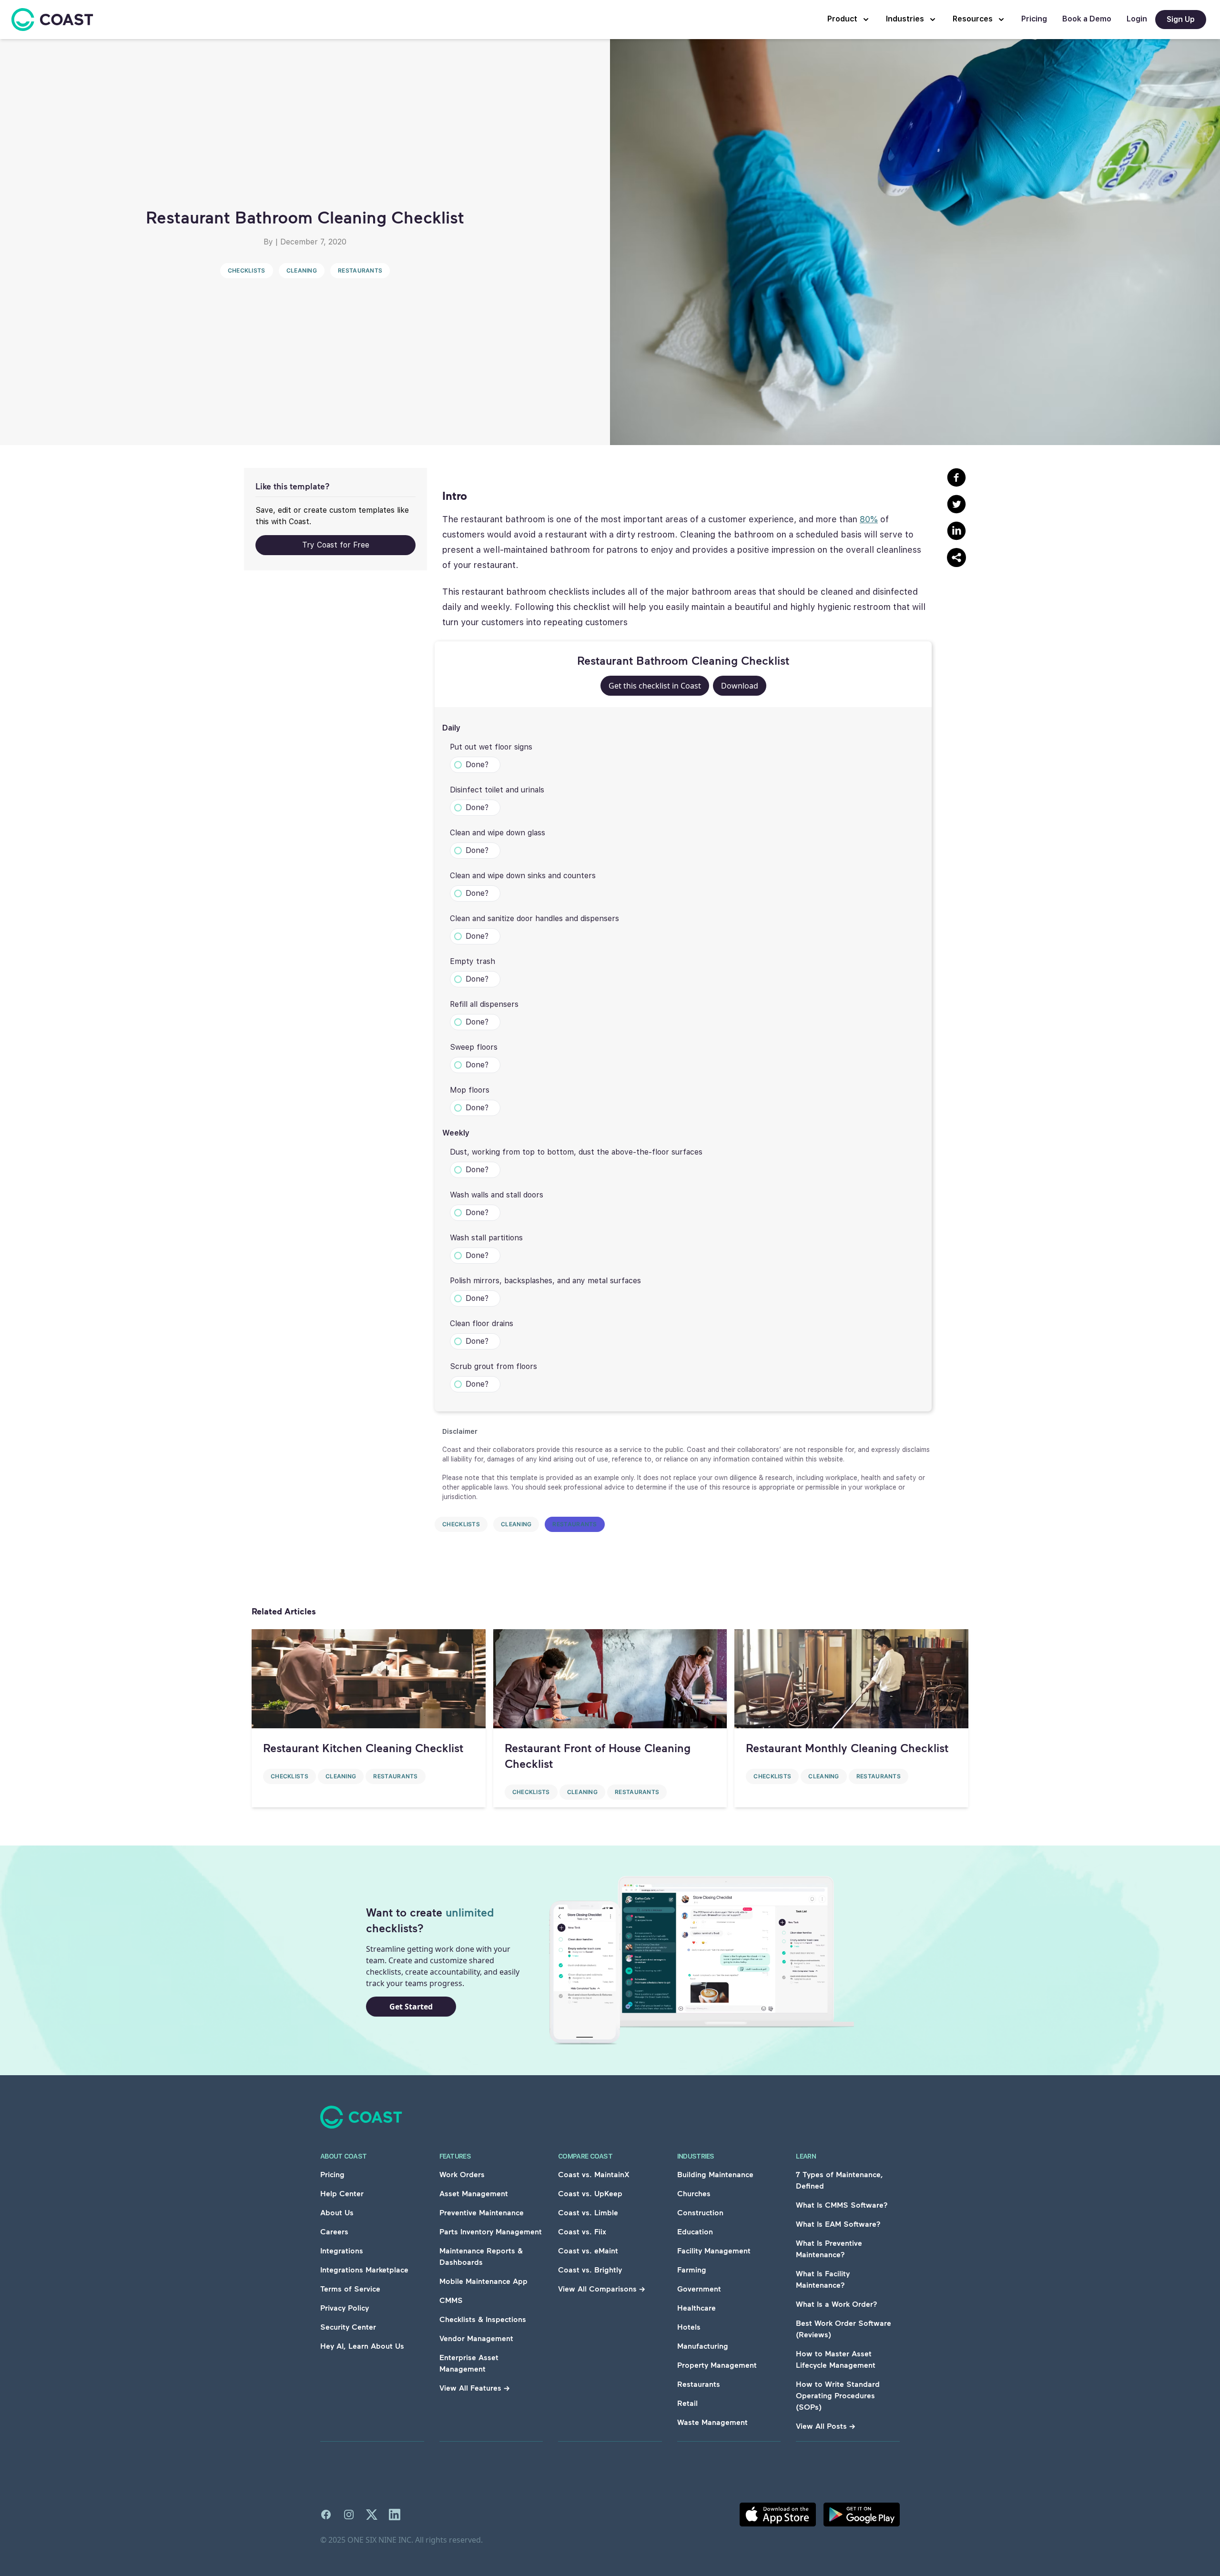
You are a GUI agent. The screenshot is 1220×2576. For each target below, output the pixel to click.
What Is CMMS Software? (842, 2205)
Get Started (411, 2007)
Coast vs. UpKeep (590, 2193)
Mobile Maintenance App (483, 2281)
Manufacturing (703, 2346)
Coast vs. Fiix (582, 2231)
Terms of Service (350, 2288)
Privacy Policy (345, 2307)
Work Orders (462, 2174)
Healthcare (696, 2307)
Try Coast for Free (336, 545)
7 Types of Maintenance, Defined (839, 2180)
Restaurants (360, 270)
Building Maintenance (715, 2174)
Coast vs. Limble (588, 2212)
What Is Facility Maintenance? (823, 2279)
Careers (334, 2231)
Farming (692, 2269)
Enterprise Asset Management (469, 2363)
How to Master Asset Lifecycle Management (836, 2359)
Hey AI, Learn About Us (362, 2346)
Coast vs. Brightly (590, 2269)
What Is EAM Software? (838, 2224)
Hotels (689, 2327)
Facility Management (714, 2250)
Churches (694, 2193)
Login (1137, 19)
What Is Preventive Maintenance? (829, 2248)
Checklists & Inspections (483, 2319)
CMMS (451, 2300)
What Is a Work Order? (837, 2304)
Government (699, 2288)
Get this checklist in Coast (655, 686)
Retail (687, 2403)
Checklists (247, 270)
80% (869, 519)
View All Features (475, 2388)
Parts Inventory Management (491, 2231)
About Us (337, 2212)
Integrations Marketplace (364, 2269)
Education (695, 2231)
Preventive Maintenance (482, 2212)
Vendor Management (476, 2338)
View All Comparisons (602, 2288)
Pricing (1034, 19)
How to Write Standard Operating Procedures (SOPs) (838, 2395)
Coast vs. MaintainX (594, 2174)
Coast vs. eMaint (588, 2250)
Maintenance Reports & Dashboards (481, 2256)
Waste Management (712, 2422)
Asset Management (474, 2193)
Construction (700, 2212)
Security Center (348, 2327)
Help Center (342, 2193)
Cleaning (302, 270)
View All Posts (826, 2426)
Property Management (717, 2365)
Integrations (342, 2250)
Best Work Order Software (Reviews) (844, 2328)
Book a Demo (1087, 19)
